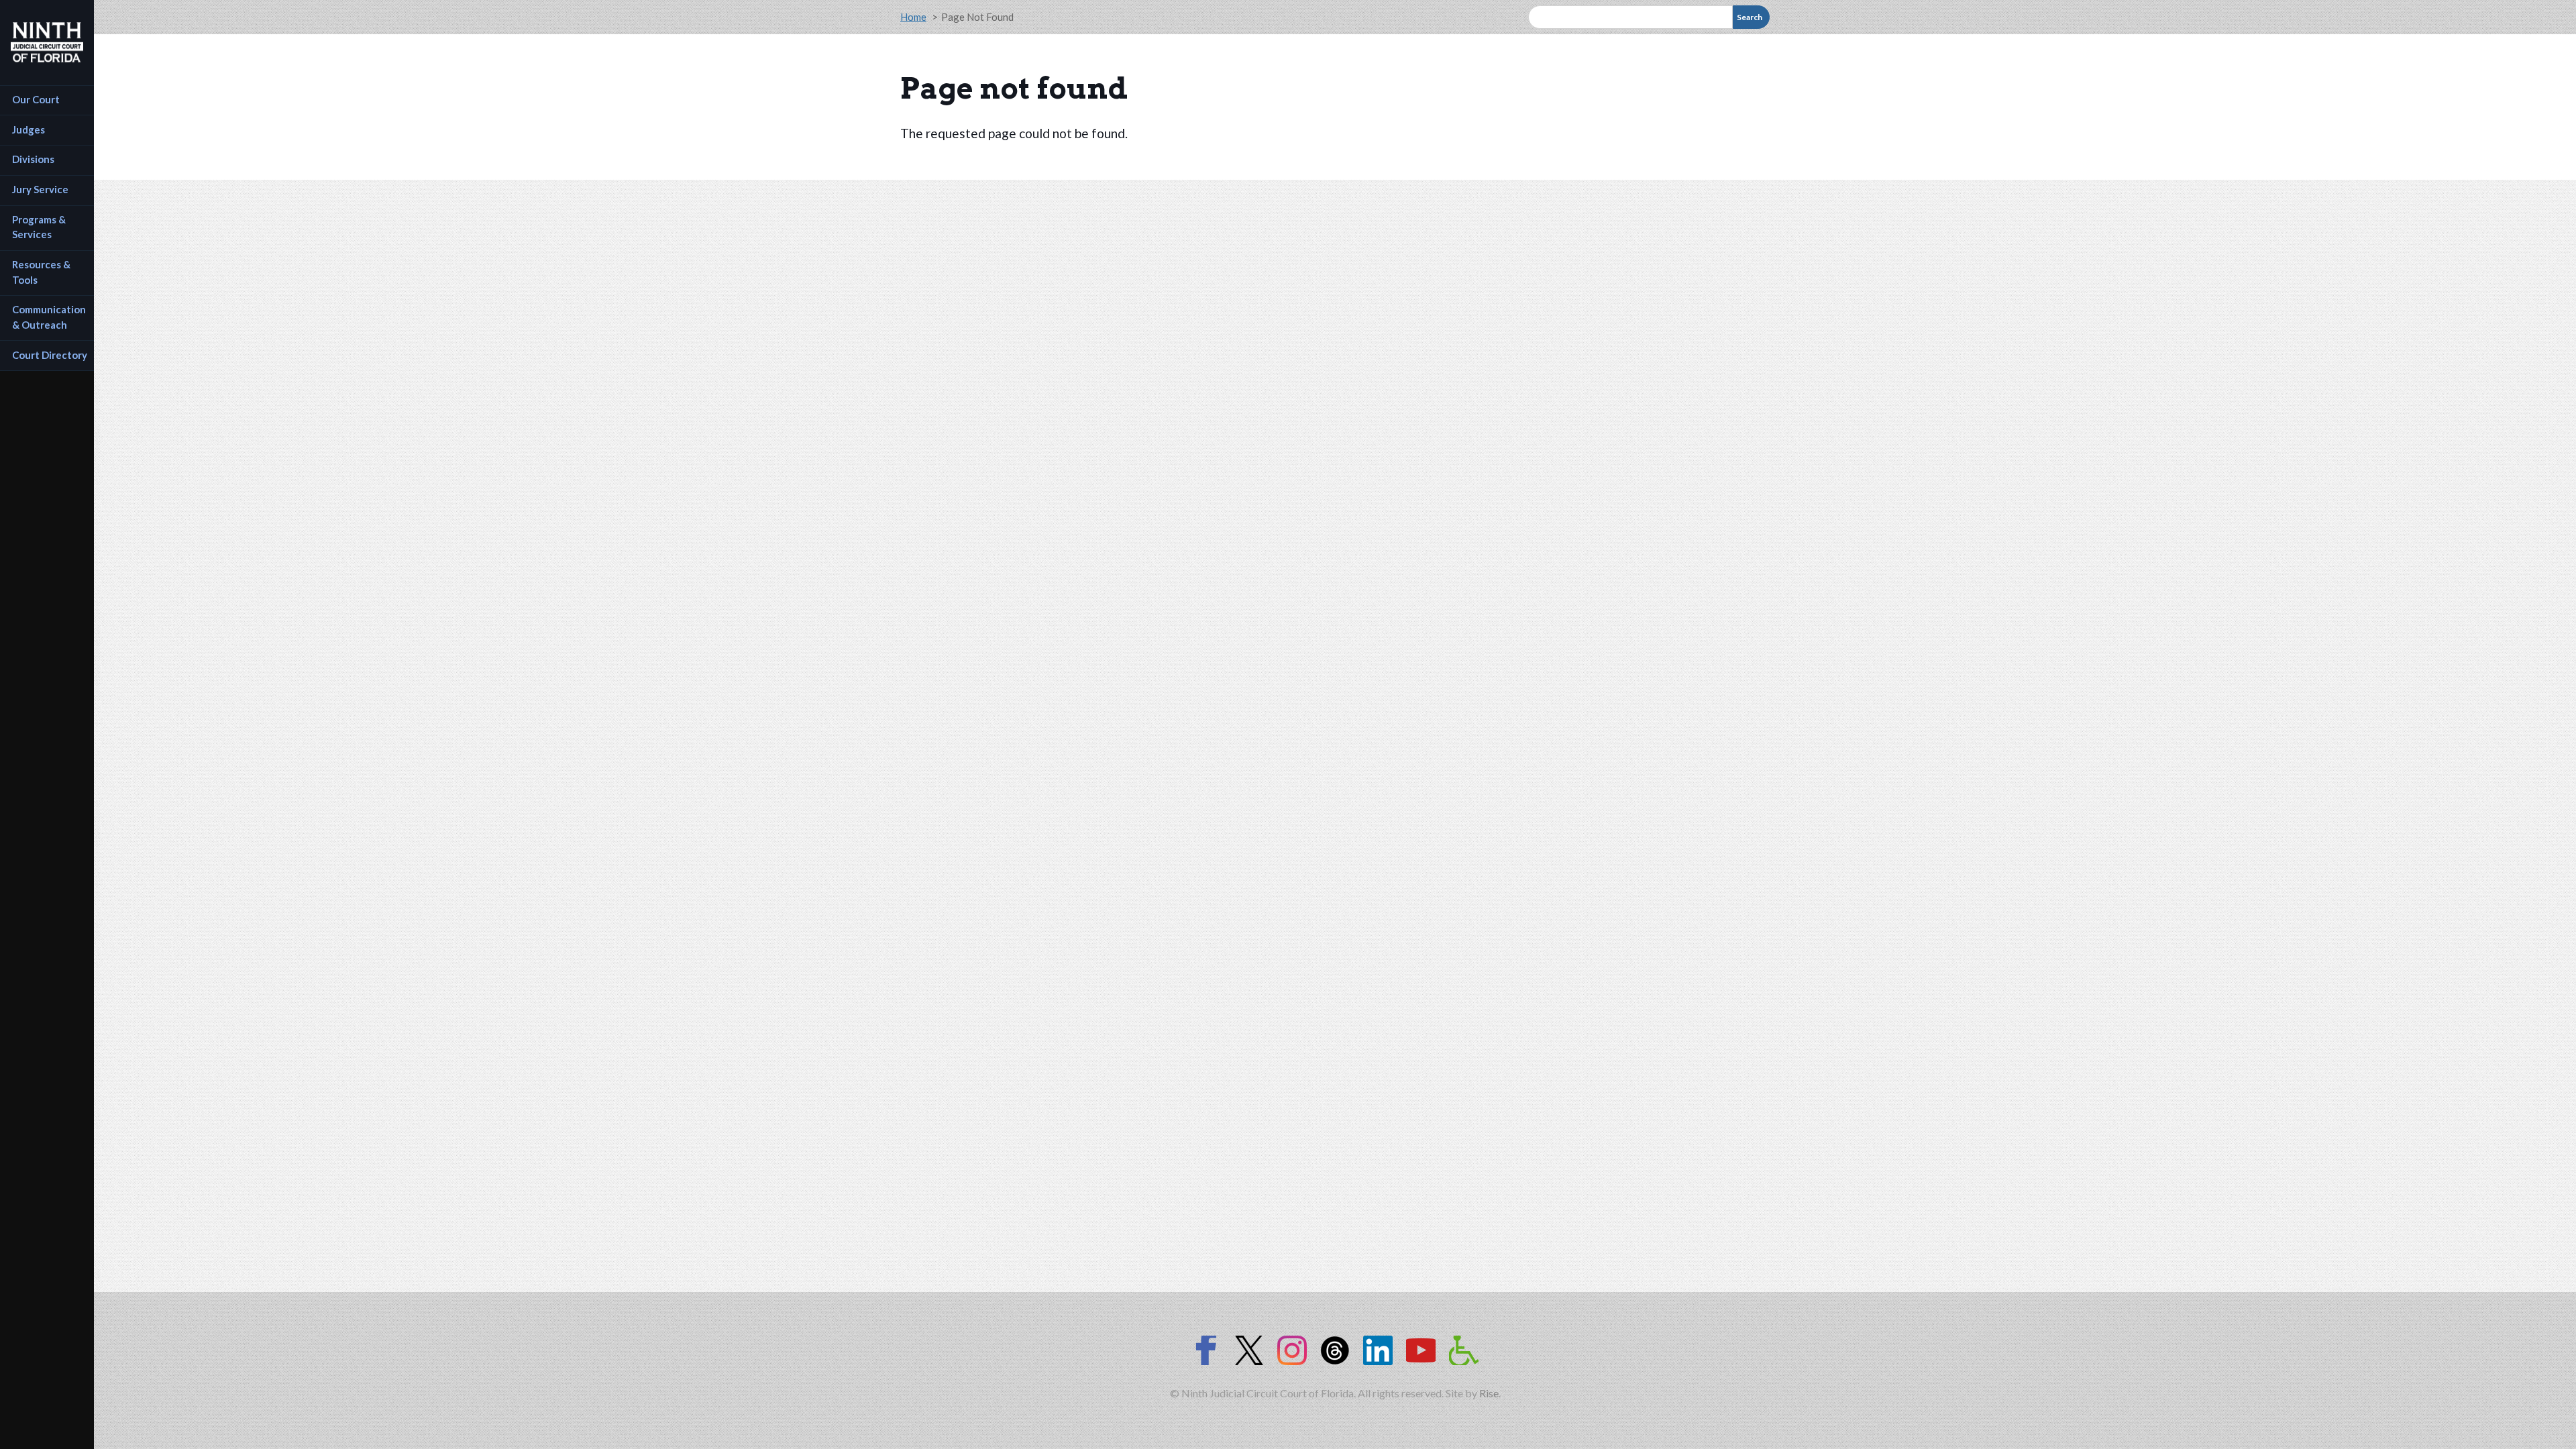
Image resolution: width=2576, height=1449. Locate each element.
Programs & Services (40, 227)
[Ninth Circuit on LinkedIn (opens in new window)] (1378, 1350)
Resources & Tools (42, 272)
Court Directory (50, 355)
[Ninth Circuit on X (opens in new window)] (1249, 1350)
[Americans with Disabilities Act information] (1464, 1350)
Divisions (33, 159)
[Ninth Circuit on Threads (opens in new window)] (1335, 1350)
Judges (29, 129)
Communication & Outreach (50, 317)
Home (913, 17)
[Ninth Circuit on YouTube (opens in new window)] (1421, 1350)
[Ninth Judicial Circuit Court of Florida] (47, 42)
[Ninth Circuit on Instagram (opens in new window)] (1292, 1350)
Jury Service (40, 189)
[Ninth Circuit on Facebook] (1206, 1350)
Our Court (36, 99)
